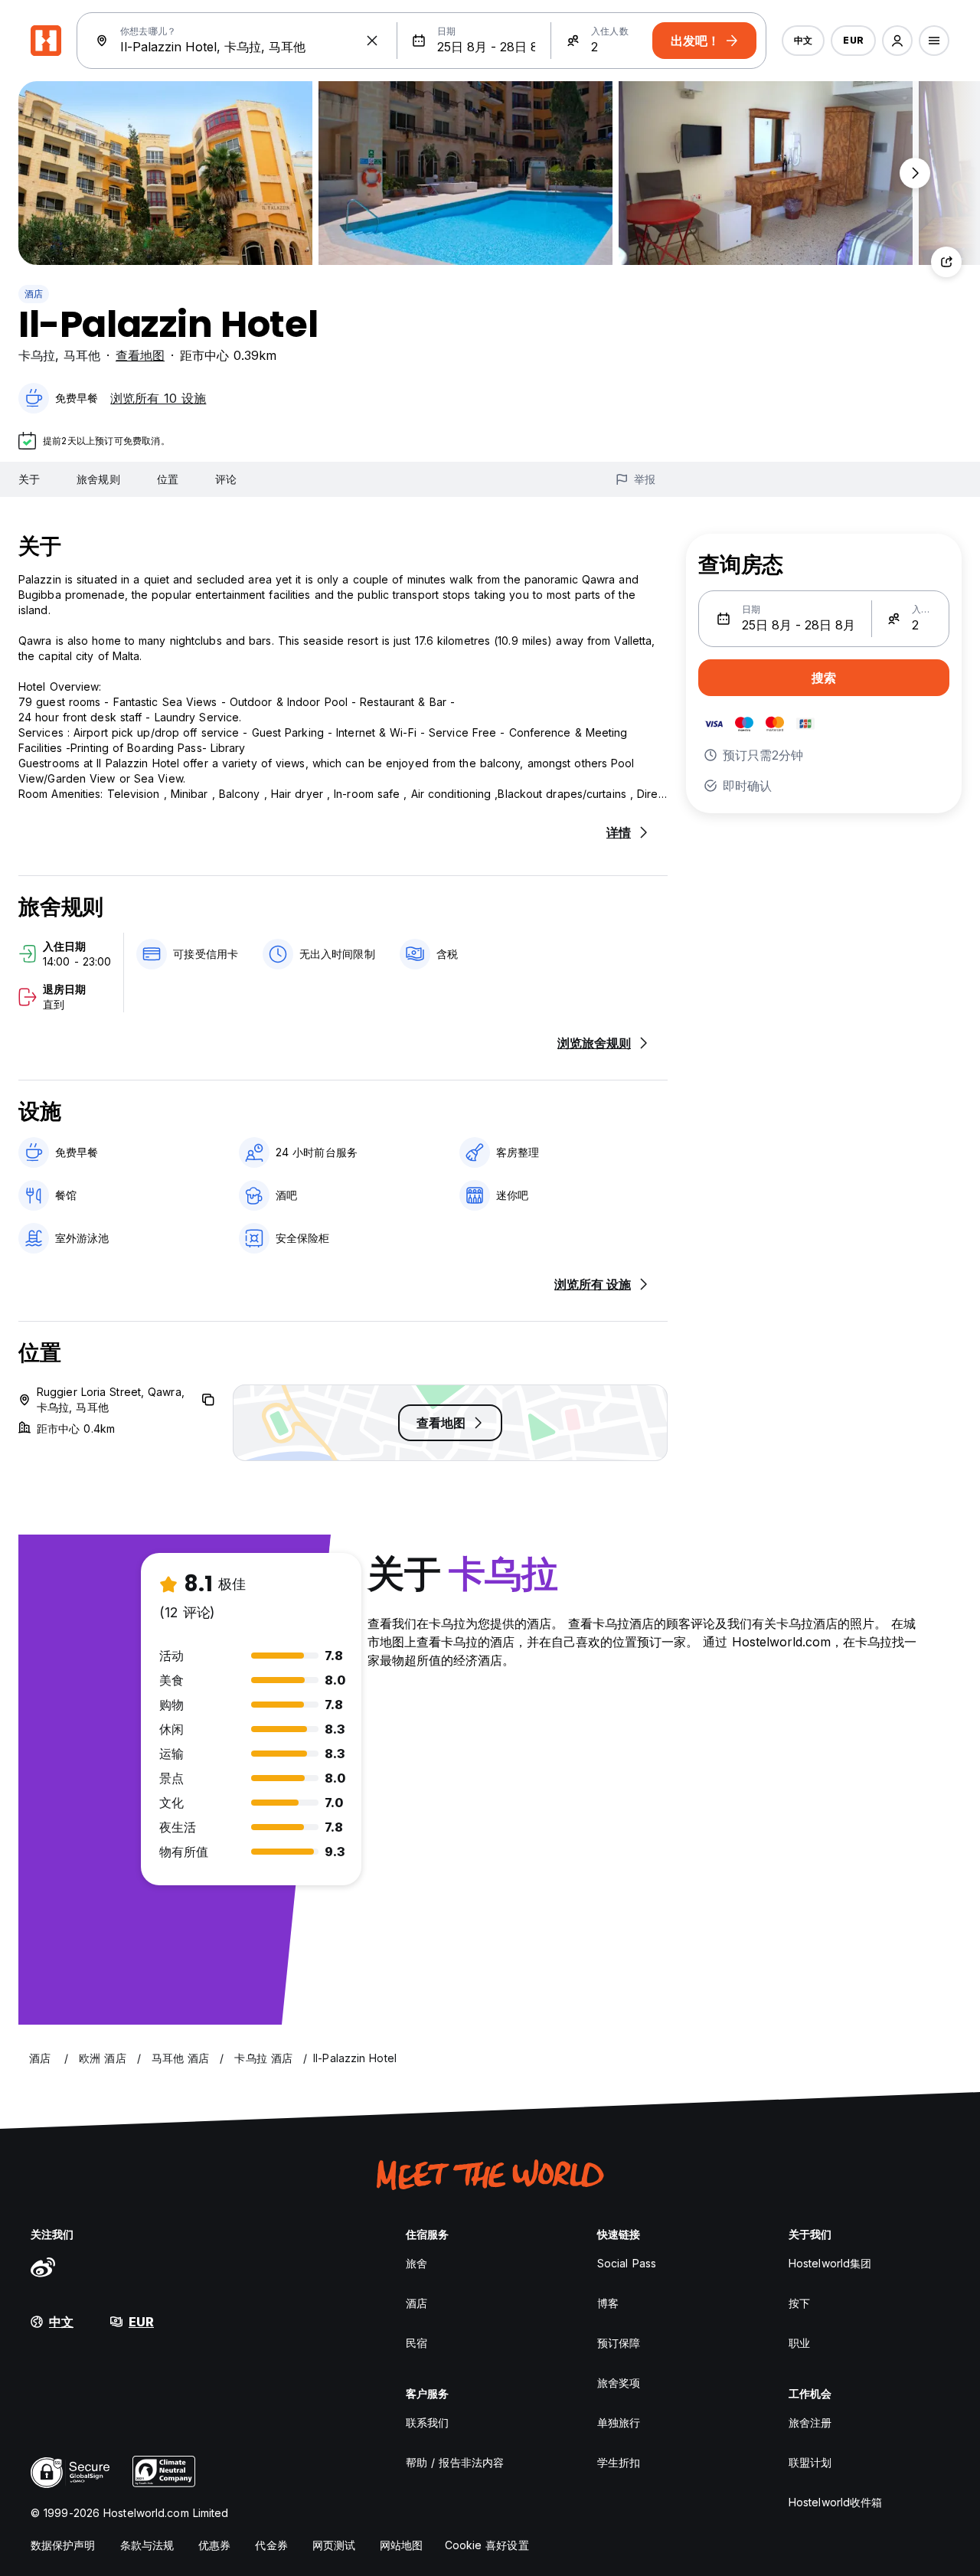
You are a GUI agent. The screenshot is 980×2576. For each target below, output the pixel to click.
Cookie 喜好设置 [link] (487, 2545)
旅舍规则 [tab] (98, 479)
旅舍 (416, 2263)
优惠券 (214, 2545)
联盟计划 (810, 2462)
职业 (799, 2343)
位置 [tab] (168, 479)
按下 (799, 2303)
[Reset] (372, 41)
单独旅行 (619, 2422)
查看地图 (140, 355)
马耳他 (82, 355)
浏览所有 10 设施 (158, 398)
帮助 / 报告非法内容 (455, 2462)
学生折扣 (619, 2462)
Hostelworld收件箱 (835, 2502)
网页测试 (334, 2545)
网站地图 (401, 2545)
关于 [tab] (29, 479)
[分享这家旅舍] (946, 262)
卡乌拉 (37, 355)
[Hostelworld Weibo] (43, 2267)
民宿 (416, 2343)
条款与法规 (147, 2545)
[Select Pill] (897, 41)
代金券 (271, 2545)
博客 (608, 2303)
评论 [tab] (226, 479)
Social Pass (627, 2263)
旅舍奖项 (619, 2383)
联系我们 (427, 2422)
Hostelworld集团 (830, 2263)
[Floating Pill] (915, 173)
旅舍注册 (810, 2422)
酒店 (34, 294)
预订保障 (619, 2343)
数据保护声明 (63, 2545)
